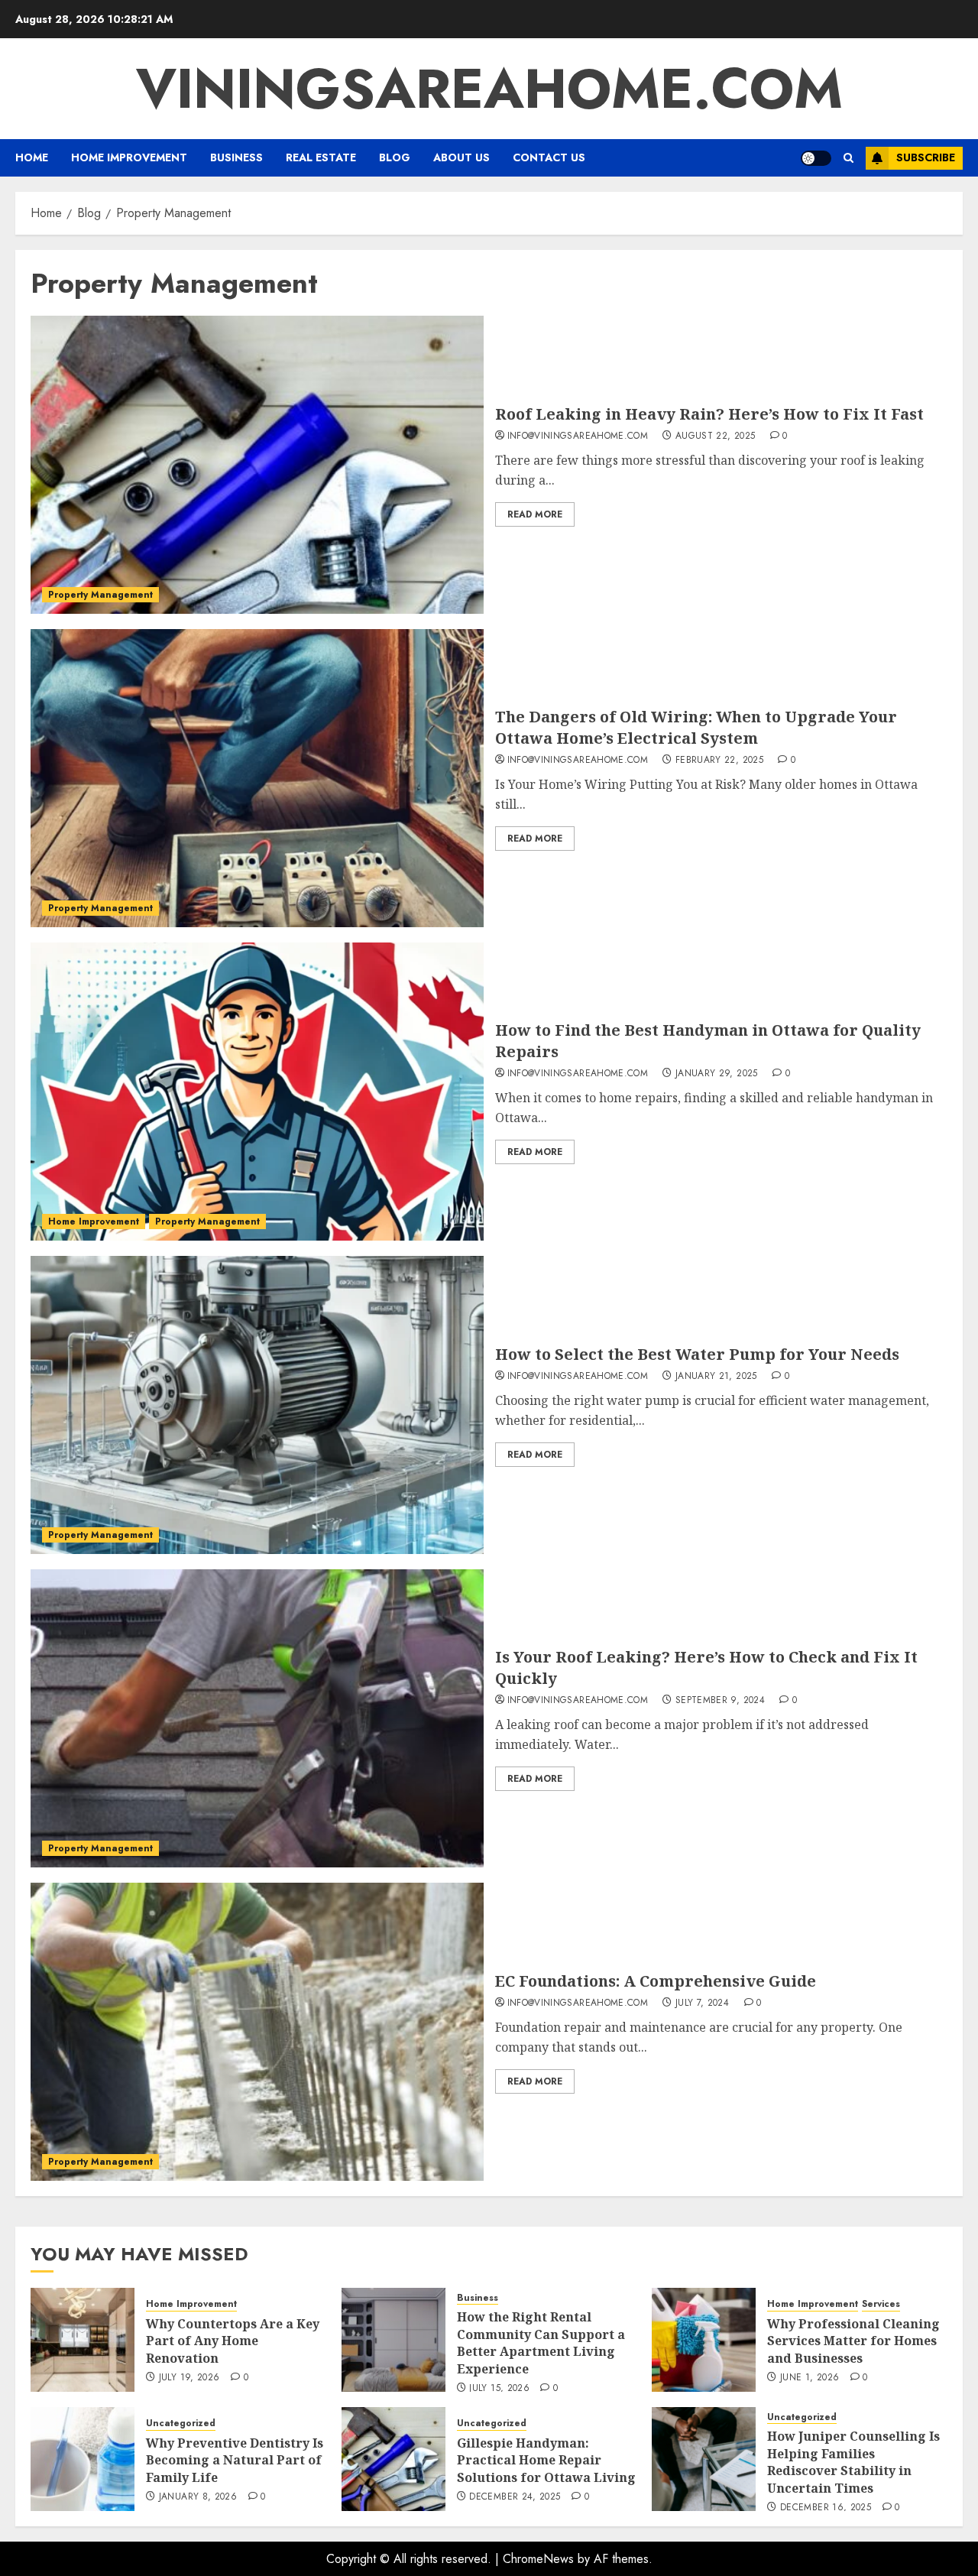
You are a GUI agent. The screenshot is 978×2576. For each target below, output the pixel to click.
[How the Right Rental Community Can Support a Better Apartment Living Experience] (393, 2340)
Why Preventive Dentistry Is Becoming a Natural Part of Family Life (235, 2460)
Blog (395, 157)
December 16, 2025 (826, 2508)
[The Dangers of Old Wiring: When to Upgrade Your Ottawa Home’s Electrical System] (257, 778)
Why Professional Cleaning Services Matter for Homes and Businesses (853, 2341)
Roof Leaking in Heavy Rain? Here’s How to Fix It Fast (709, 414)
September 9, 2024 (720, 1701)
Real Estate (321, 157)
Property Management (100, 595)
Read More (535, 514)
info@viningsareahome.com (578, 436)
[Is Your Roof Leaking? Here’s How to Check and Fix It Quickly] (257, 1718)
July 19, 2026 (189, 2378)
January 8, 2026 (198, 2497)
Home (32, 157)
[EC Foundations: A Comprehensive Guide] (257, 2032)
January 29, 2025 (717, 1074)
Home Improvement (129, 157)
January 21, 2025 (716, 1377)
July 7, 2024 (702, 2003)
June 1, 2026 (810, 2378)
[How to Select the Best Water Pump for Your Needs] (257, 1405)
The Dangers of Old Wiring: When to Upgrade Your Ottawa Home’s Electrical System (696, 727)
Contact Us (549, 157)
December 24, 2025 (515, 2497)
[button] (848, 158)
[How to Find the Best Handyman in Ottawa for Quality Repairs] (257, 1092)
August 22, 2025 (715, 436)
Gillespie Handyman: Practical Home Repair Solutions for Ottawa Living (546, 2460)
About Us (461, 157)
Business (236, 157)
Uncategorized (181, 2424)
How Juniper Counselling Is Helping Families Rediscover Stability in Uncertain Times (853, 2462)
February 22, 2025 (719, 761)
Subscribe (926, 157)
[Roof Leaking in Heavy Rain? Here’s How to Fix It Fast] (257, 465)
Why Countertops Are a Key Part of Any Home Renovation (233, 2341)
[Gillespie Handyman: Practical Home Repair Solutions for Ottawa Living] (393, 2459)
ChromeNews (538, 2559)
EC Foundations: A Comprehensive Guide (656, 1981)
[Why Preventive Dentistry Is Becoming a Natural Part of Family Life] (83, 2459)
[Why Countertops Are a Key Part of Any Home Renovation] (83, 2340)
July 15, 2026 (499, 2389)
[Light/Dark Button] (816, 158)
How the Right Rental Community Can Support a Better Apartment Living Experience (541, 2342)
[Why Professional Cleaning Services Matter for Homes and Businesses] (704, 2340)
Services (881, 2304)
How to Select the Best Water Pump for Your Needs (697, 1354)
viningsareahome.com (489, 89)
